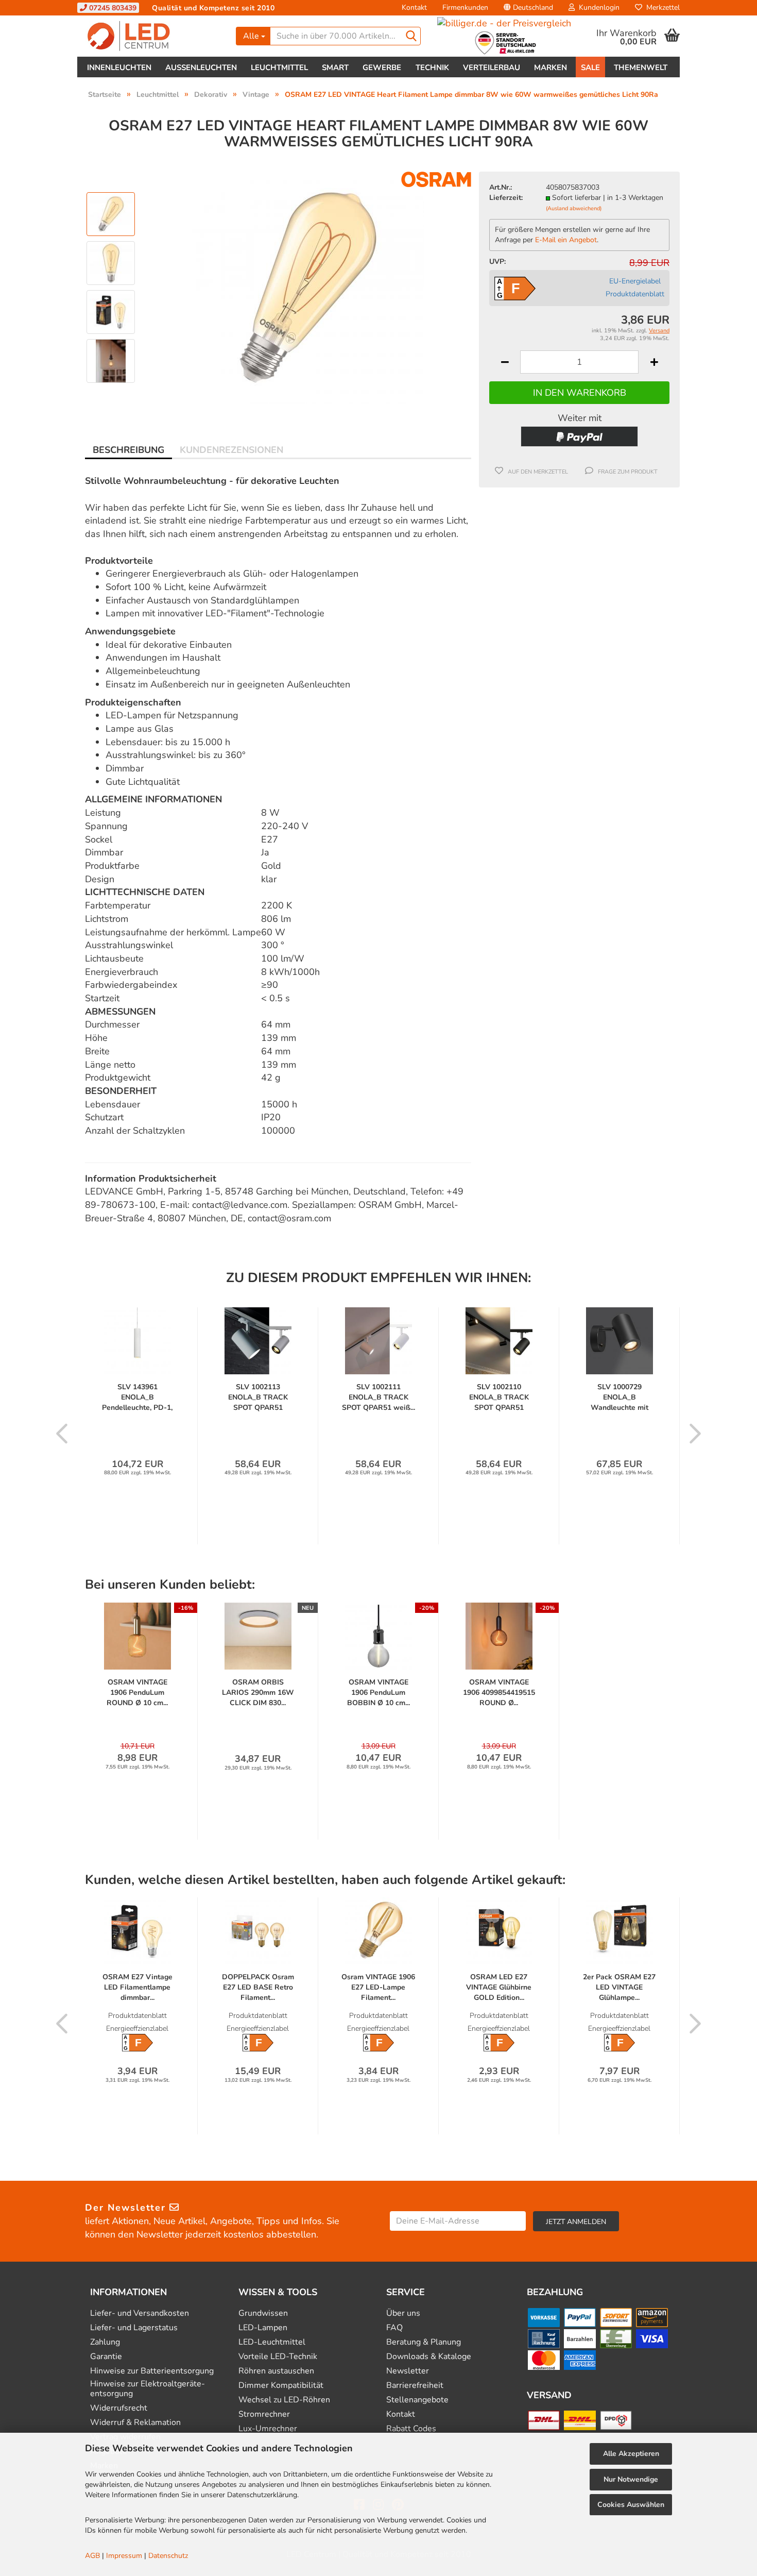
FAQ (394, 2328)
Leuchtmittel (279, 68)
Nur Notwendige (631, 2479)
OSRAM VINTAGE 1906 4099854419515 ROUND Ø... (499, 1693)
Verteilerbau (492, 68)
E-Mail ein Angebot (566, 240)
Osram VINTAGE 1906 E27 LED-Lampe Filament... (378, 1987)
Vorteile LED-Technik (278, 2357)
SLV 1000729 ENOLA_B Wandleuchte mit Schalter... (620, 1398)
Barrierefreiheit (415, 2386)
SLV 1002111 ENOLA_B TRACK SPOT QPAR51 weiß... (378, 1397)
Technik (432, 68)
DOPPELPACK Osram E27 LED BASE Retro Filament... (258, 1987)
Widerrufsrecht (119, 2408)
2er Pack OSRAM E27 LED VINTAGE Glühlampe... (619, 1987)
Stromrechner (264, 2414)
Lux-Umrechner (268, 2429)
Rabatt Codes (411, 2429)
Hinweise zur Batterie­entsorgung (152, 2371)
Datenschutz (168, 2556)
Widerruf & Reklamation (135, 2423)
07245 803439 (112, 8)
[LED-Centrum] (153, 36)
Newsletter (408, 2371)
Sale (590, 68)
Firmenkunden (465, 7)
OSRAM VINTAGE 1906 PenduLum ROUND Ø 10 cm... (137, 1693)
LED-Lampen (263, 2328)
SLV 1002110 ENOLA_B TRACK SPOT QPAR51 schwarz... (499, 1398)
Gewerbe (382, 68)
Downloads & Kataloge (429, 2357)
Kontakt (414, 7)
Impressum (124, 2556)
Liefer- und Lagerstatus (134, 2328)
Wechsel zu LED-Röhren (284, 2400)
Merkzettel (661, 7)
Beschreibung (128, 450)
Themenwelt (641, 68)
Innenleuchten (119, 68)
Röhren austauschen (276, 2371)
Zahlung (105, 2342)
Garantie (106, 2357)
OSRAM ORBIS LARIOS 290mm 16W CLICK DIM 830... (258, 1693)
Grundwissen (263, 2313)
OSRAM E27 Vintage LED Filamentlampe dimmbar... (137, 1987)
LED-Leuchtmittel (272, 2342)
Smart (335, 68)
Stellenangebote (417, 2400)
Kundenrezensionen (231, 450)
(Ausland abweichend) (574, 208)
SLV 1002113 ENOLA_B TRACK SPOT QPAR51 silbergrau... (258, 1398)
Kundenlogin (597, 7)
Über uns (403, 2313)
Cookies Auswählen (631, 2505)
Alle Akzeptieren (631, 2454)
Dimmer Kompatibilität (281, 2386)
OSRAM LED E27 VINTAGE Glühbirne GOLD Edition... (499, 1987)
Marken (550, 68)
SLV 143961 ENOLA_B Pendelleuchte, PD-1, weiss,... (137, 1398)
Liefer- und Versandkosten (140, 2313)
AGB (92, 2556)
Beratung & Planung (424, 2342)
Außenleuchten (201, 68)
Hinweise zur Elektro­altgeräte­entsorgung (148, 2389)
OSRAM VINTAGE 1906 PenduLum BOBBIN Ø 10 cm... (378, 1693)
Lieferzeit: (506, 198)
